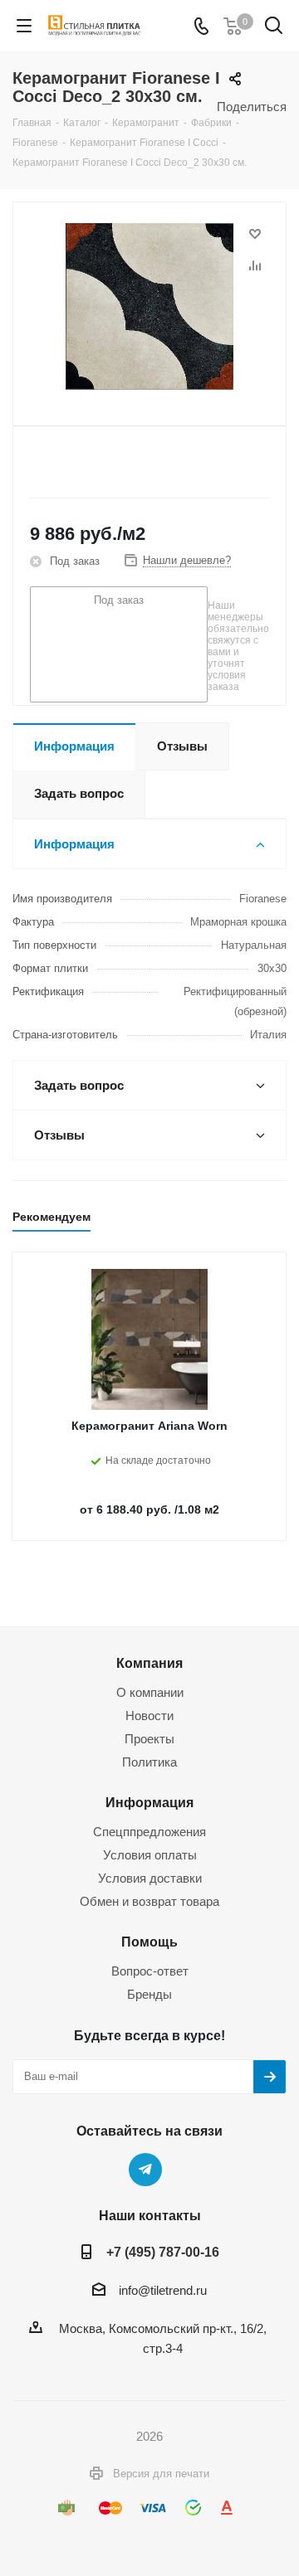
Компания (149, 1663)
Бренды (149, 1994)
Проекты (149, 1739)
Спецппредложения (149, 1832)
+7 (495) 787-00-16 (163, 2252)
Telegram (145, 2170)
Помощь (149, 1942)
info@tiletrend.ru (163, 2290)
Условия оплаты (150, 1855)
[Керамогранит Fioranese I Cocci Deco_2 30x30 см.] (149, 306)
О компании (150, 1692)
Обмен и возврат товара (149, 1901)
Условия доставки (150, 1878)
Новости (149, 1716)
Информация (149, 1802)
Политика (149, 1762)
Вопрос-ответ (150, 1971)
